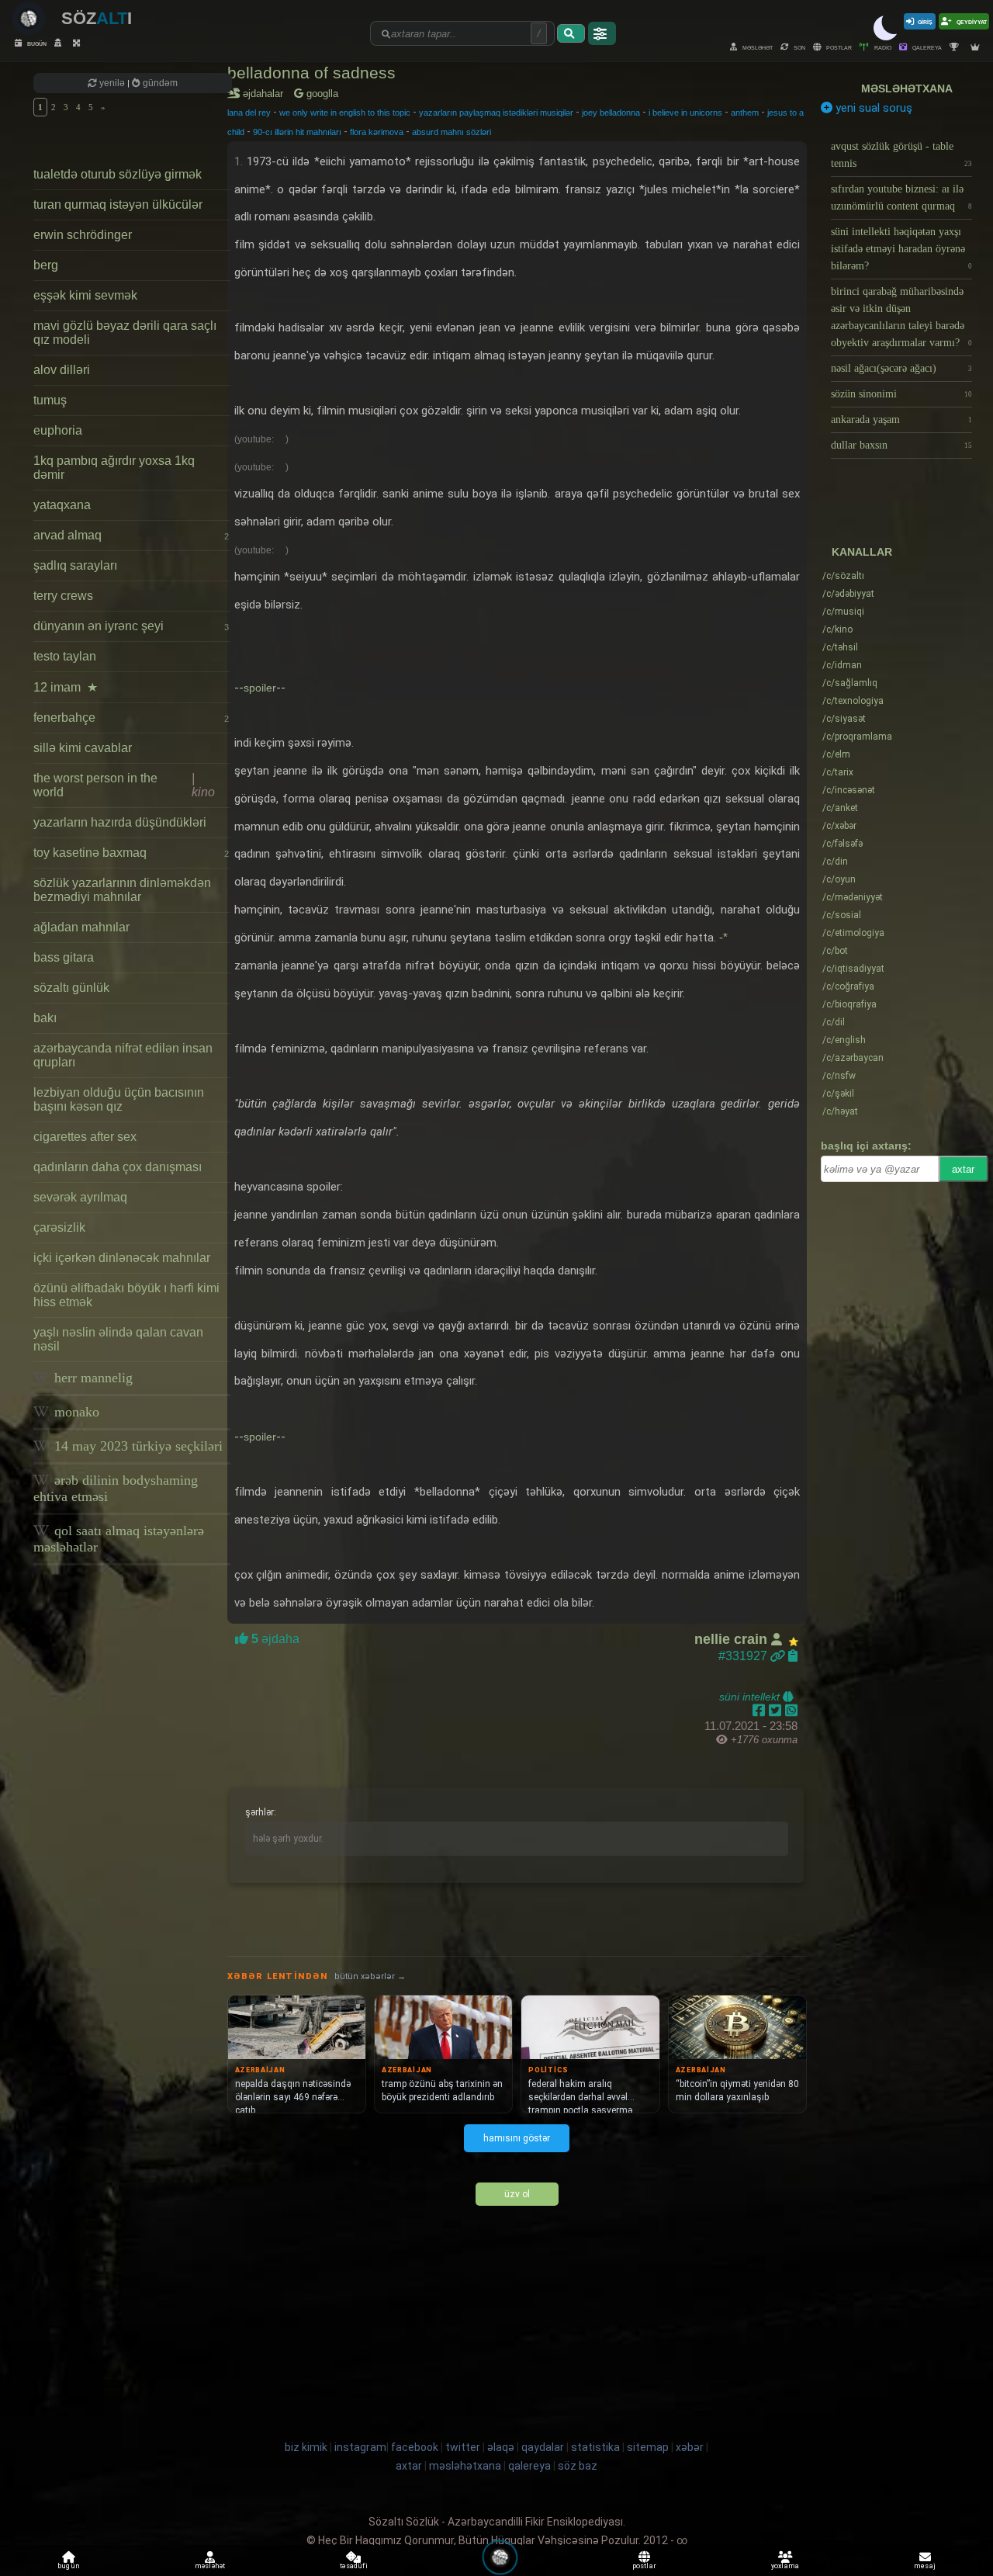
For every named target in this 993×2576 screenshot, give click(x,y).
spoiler (260, 688)
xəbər (839, 826)
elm (836, 754)
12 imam (66, 687)
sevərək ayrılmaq (80, 1197)
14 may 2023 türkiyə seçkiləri (137, 1446)
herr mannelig (92, 1378)
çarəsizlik (59, 1227)
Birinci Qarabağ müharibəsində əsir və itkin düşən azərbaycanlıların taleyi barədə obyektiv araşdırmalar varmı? (901, 317)
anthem (745, 113)
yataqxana (62, 505)
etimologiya (853, 933)
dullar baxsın (901, 445)
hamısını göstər (517, 2138)
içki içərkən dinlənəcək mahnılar (122, 1258)
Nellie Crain (733, 1639)
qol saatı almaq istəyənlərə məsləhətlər (119, 1539)
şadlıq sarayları (75, 565)
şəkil (838, 1094)
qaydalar (543, 2447)
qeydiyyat (971, 21)
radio (882, 47)
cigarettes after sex (85, 1137)
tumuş (50, 400)
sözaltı (843, 576)
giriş (925, 21)
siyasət (844, 719)
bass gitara (64, 957)
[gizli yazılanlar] (60, 43)
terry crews (63, 596)
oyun (839, 879)
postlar (838, 47)
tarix (838, 772)
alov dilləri (62, 370)
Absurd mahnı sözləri (452, 132)
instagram (360, 2447)
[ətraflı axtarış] (602, 33)
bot (835, 951)
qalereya (926, 47)
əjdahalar (266, 94)
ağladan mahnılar (81, 927)
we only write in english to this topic (345, 113)
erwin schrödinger (83, 235)
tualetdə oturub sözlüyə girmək (118, 174)
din (835, 862)
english (844, 1040)
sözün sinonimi (901, 394)
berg (46, 265)
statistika (595, 2447)
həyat (840, 1111)
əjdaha (274, 1639)
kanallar (862, 552)
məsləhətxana (907, 88)
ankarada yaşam (901, 420)
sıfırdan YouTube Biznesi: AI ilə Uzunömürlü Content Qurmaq (901, 198)
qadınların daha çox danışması (118, 1167)
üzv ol (517, 2194)
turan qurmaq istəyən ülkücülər (118, 205)
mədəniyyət (853, 897)
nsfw (839, 1076)
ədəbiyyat (848, 594)
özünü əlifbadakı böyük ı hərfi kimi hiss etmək (126, 1295)
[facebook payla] (761, 1711)
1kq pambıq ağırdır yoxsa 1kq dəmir (114, 468)
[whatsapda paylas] (791, 1711)
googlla (321, 94)
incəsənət (849, 790)
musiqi (843, 612)
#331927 (744, 1656)
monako (75, 1412)
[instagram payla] (777, 1711)
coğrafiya (848, 986)
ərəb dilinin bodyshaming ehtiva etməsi (116, 1488)
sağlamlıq (850, 683)
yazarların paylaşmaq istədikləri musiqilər (496, 113)
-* (723, 937)
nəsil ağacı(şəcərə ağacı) (901, 368)
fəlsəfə (842, 844)
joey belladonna (611, 113)
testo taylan (65, 656)
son (799, 47)
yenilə (112, 83)
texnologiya (853, 701)
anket (840, 808)
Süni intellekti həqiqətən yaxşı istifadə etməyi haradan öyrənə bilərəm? (901, 249)
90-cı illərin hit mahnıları (297, 132)
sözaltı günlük (71, 988)
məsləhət (757, 47)
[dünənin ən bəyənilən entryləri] (956, 47)
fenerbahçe (131, 718)
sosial (842, 915)
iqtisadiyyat (853, 969)
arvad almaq (131, 535)
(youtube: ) (261, 439)
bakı (45, 1018)
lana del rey (249, 113)
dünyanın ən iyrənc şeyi (131, 626)
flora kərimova (377, 132)
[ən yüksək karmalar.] (977, 47)
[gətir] (571, 33)
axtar (963, 1169)
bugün (36, 43)
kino (837, 629)
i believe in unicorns (685, 113)
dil (834, 1022)
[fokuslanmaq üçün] (78, 43)
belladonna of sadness (311, 73)
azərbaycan (853, 1058)
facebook (415, 2447)
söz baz (578, 2466)
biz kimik (307, 2447)
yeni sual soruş (872, 108)
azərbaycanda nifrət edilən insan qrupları (123, 1055)
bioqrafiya (849, 1004)
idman (842, 665)
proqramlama (857, 737)
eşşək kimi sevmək (85, 295)
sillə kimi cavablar (83, 748)
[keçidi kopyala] (793, 1656)
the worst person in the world (124, 785)
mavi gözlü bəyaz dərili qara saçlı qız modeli (125, 333)
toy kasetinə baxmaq (131, 853)
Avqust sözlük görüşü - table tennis (901, 155)
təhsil (840, 647)
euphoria (58, 430)
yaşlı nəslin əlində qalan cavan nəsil (118, 1339)
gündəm (159, 83)
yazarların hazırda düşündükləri (120, 822)
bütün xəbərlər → (370, 1976)
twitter (463, 2447)
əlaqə (501, 2447)
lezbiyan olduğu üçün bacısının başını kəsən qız (119, 1099)
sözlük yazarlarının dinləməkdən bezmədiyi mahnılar (122, 890)
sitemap (648, 2447)
